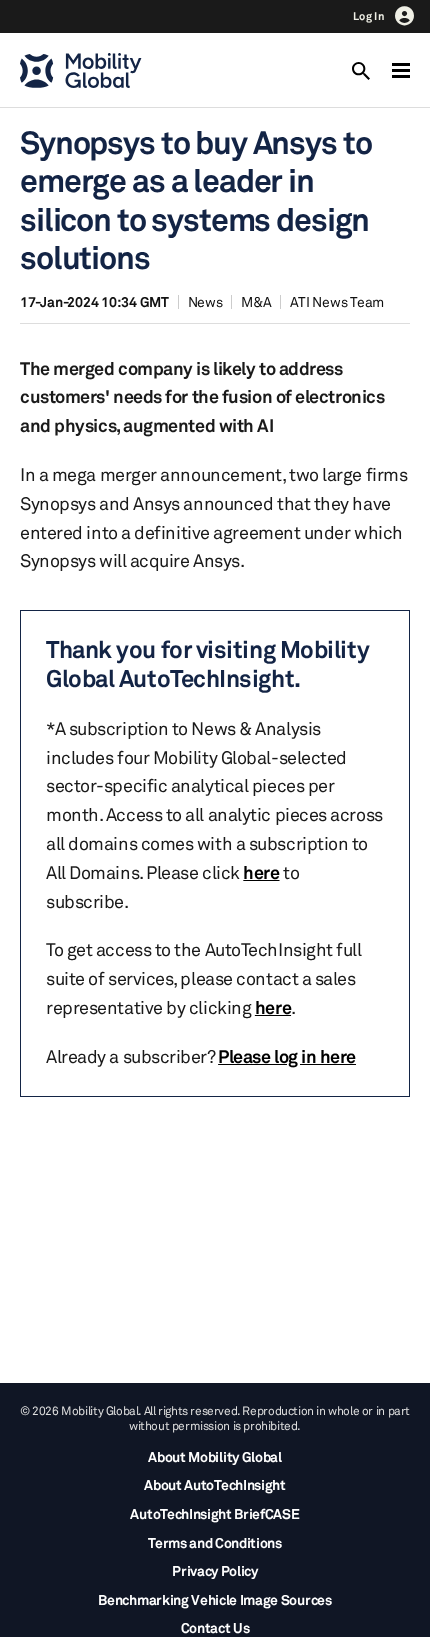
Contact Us (215, 1627)
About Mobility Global (214, 1456)
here (261, 872)
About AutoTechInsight (214, 1484)
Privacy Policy (215, 1570)
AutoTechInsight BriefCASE (214, 1513)
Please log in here (287, 1056)
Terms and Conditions (215, 1542)
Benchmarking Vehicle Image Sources (214, 1599)
